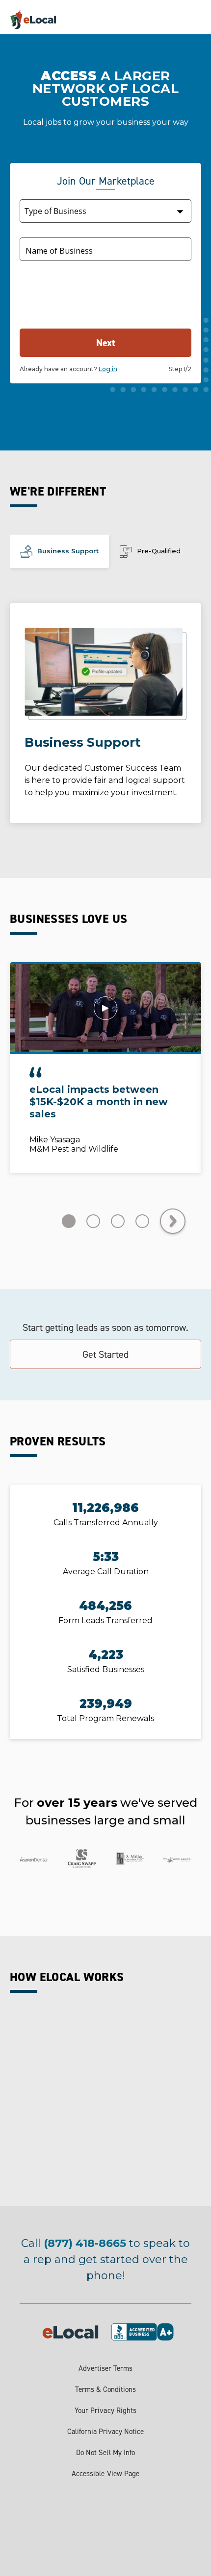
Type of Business (49, 210)
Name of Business (59, 251)
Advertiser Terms (105, 2368)
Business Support (68, 551)
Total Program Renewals (105, 1718)
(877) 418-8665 (85, 2243)
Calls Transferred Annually (106, 1523)
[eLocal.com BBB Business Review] (151, 2331)
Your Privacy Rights (105, 2411)
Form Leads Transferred (105, 1620)
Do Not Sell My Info (105, 2453)
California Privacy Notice (106, 2432)
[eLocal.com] (45, 21)
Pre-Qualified (159, 551)
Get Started (105, 1354)
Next (106, 343)
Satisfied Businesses (106, 1669)
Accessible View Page (105, 2474)
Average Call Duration (106, 1572)
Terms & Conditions (106, 2389)
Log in (108, 369)
